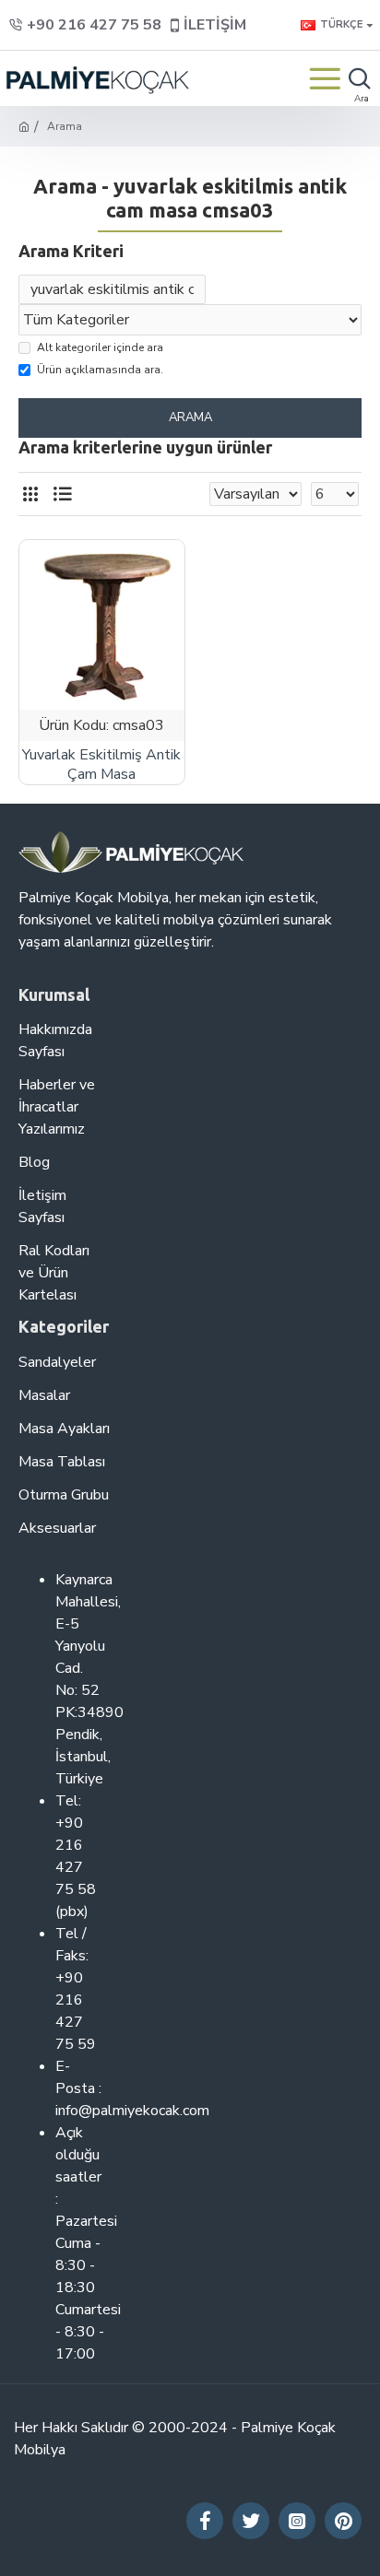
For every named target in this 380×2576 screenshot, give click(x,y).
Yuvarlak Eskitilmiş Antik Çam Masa (101, 765)
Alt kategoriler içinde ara (100, 347)
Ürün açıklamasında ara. (100, 370)
